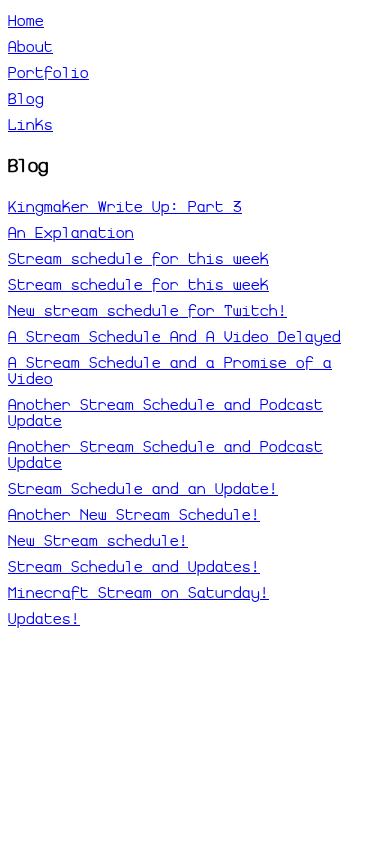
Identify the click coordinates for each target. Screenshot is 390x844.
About (30, 47)
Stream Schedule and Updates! (134, 567)
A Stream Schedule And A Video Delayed (174, 337)
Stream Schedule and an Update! (143, 489)
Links (30, 125)
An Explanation (71, 233)
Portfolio (48, 73)
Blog (26, 99)
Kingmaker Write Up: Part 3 (125, 207)
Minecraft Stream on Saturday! (138, 593)
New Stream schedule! (98, 541)
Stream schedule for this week (138, 259)
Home (26, 21)
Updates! (44, 619)
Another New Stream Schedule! (134, 515)
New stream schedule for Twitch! (147, 311)
